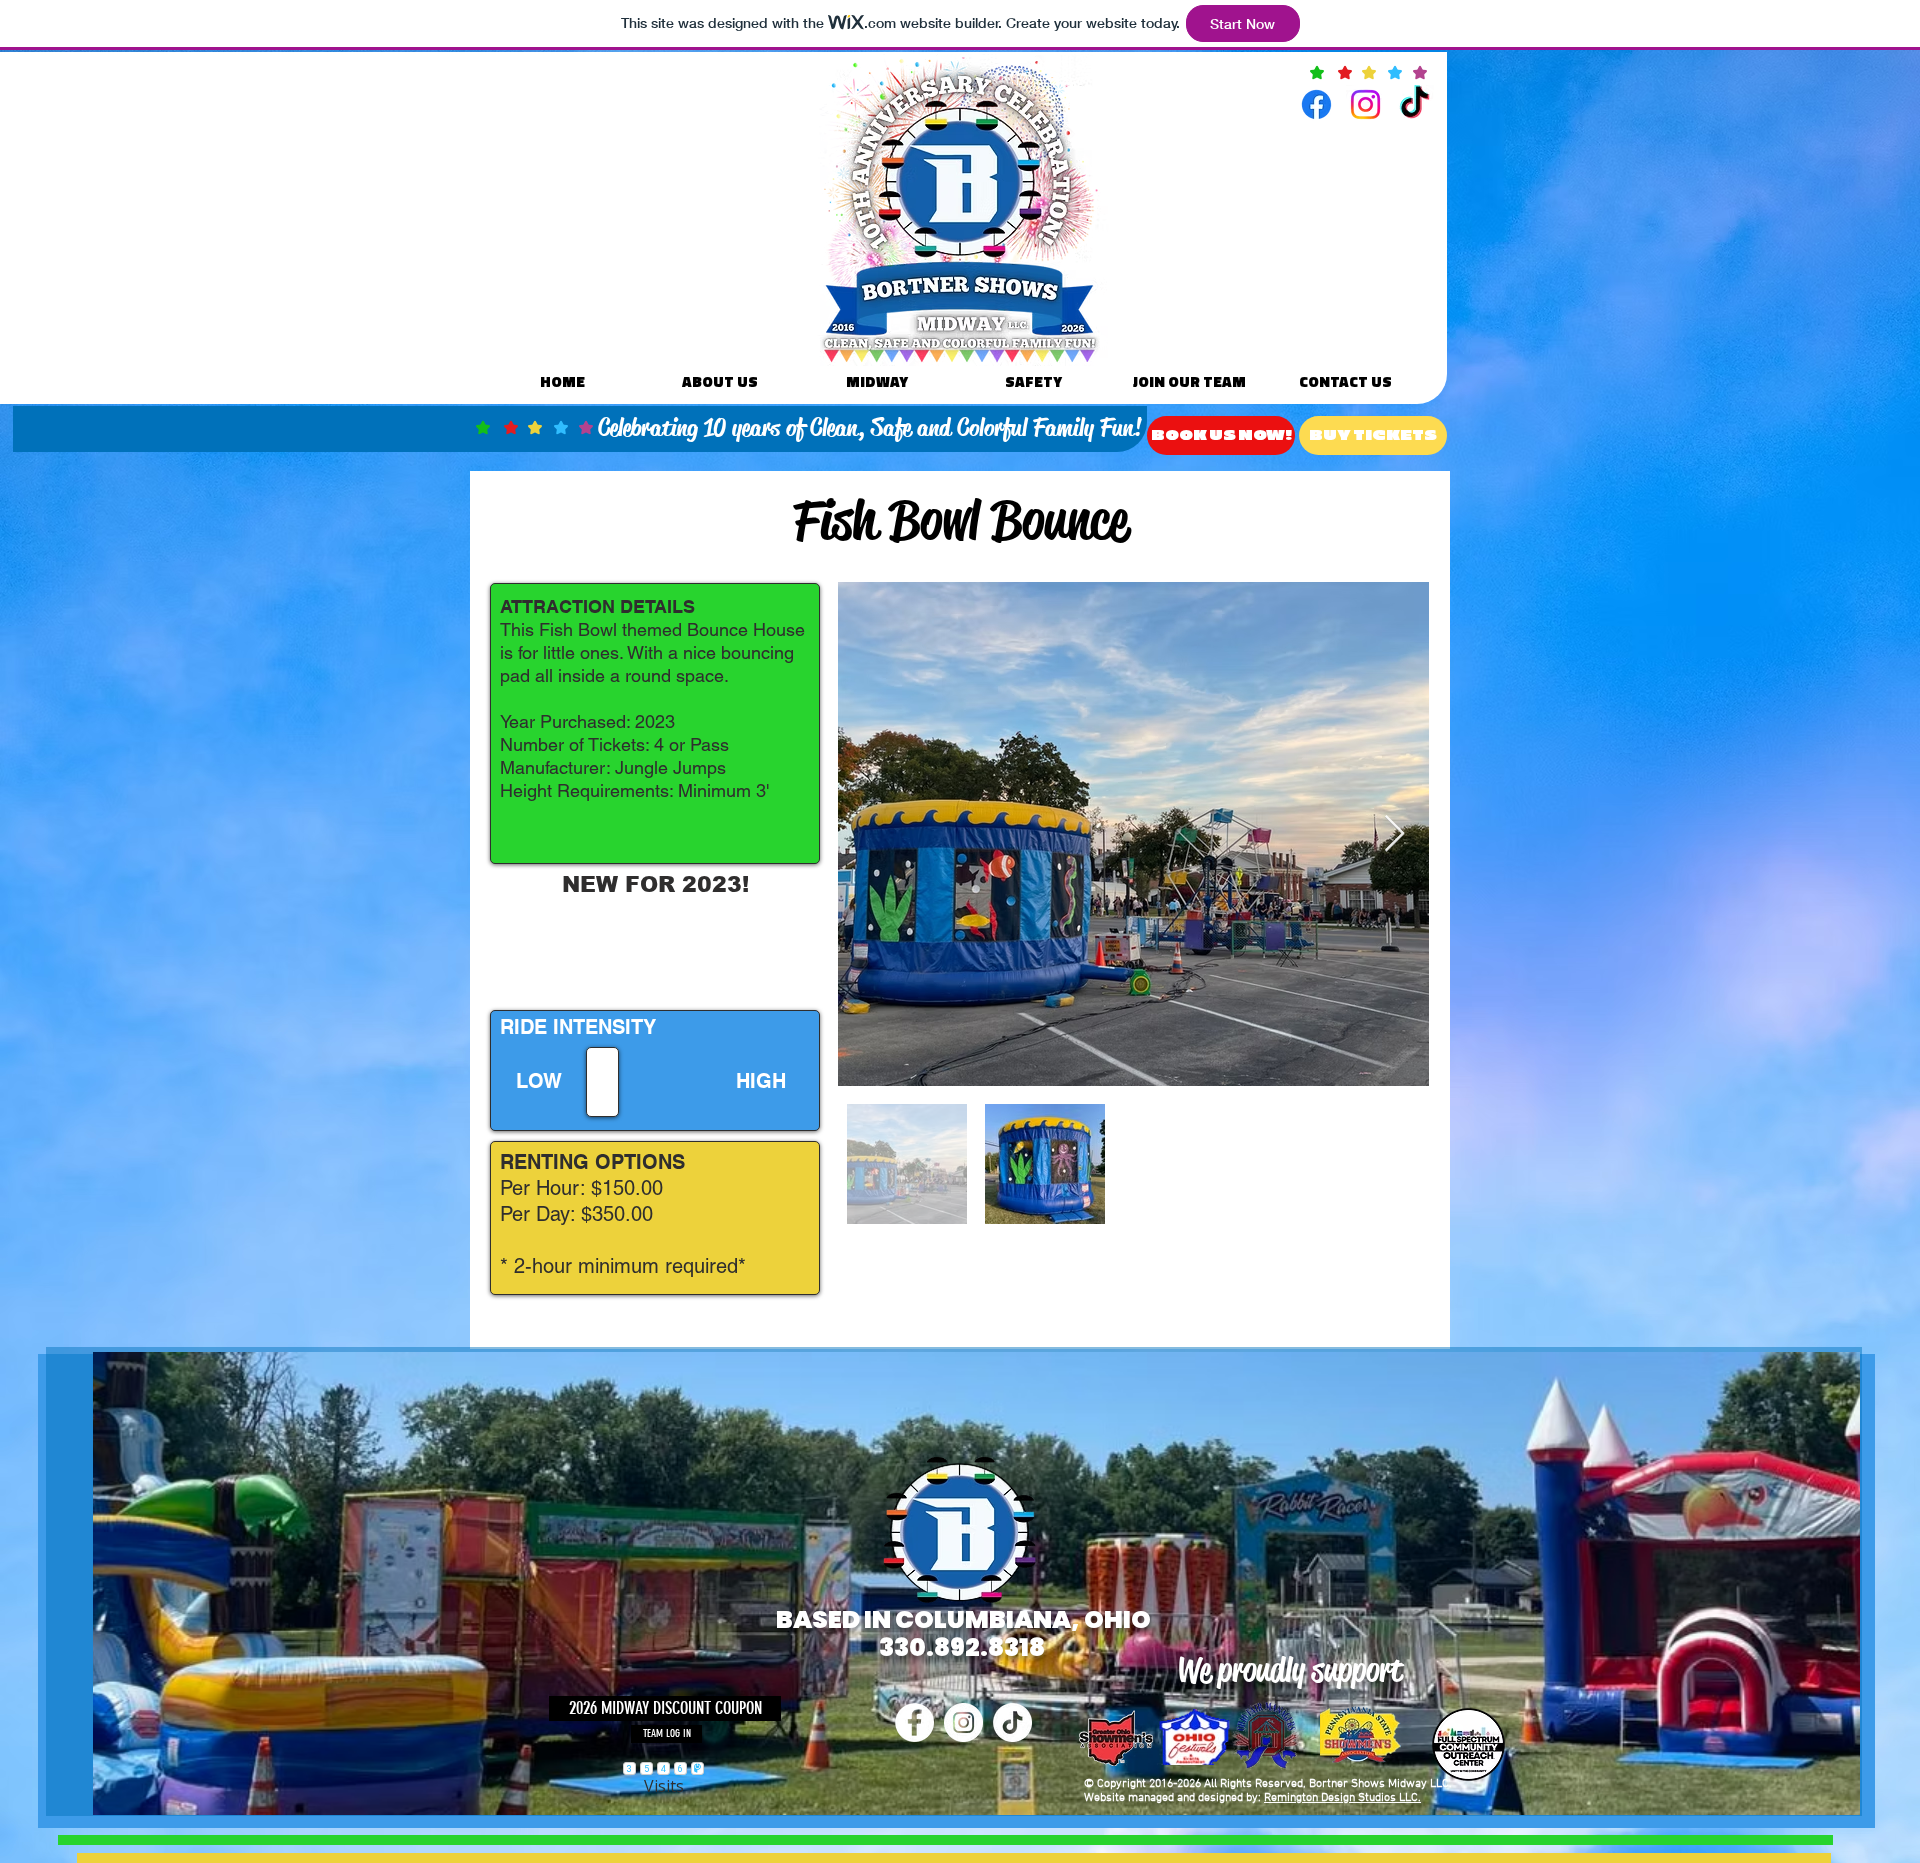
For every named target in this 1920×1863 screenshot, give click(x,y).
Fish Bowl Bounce (960, 520)
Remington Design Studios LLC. (1342, 1798)
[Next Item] (1394, 834)
